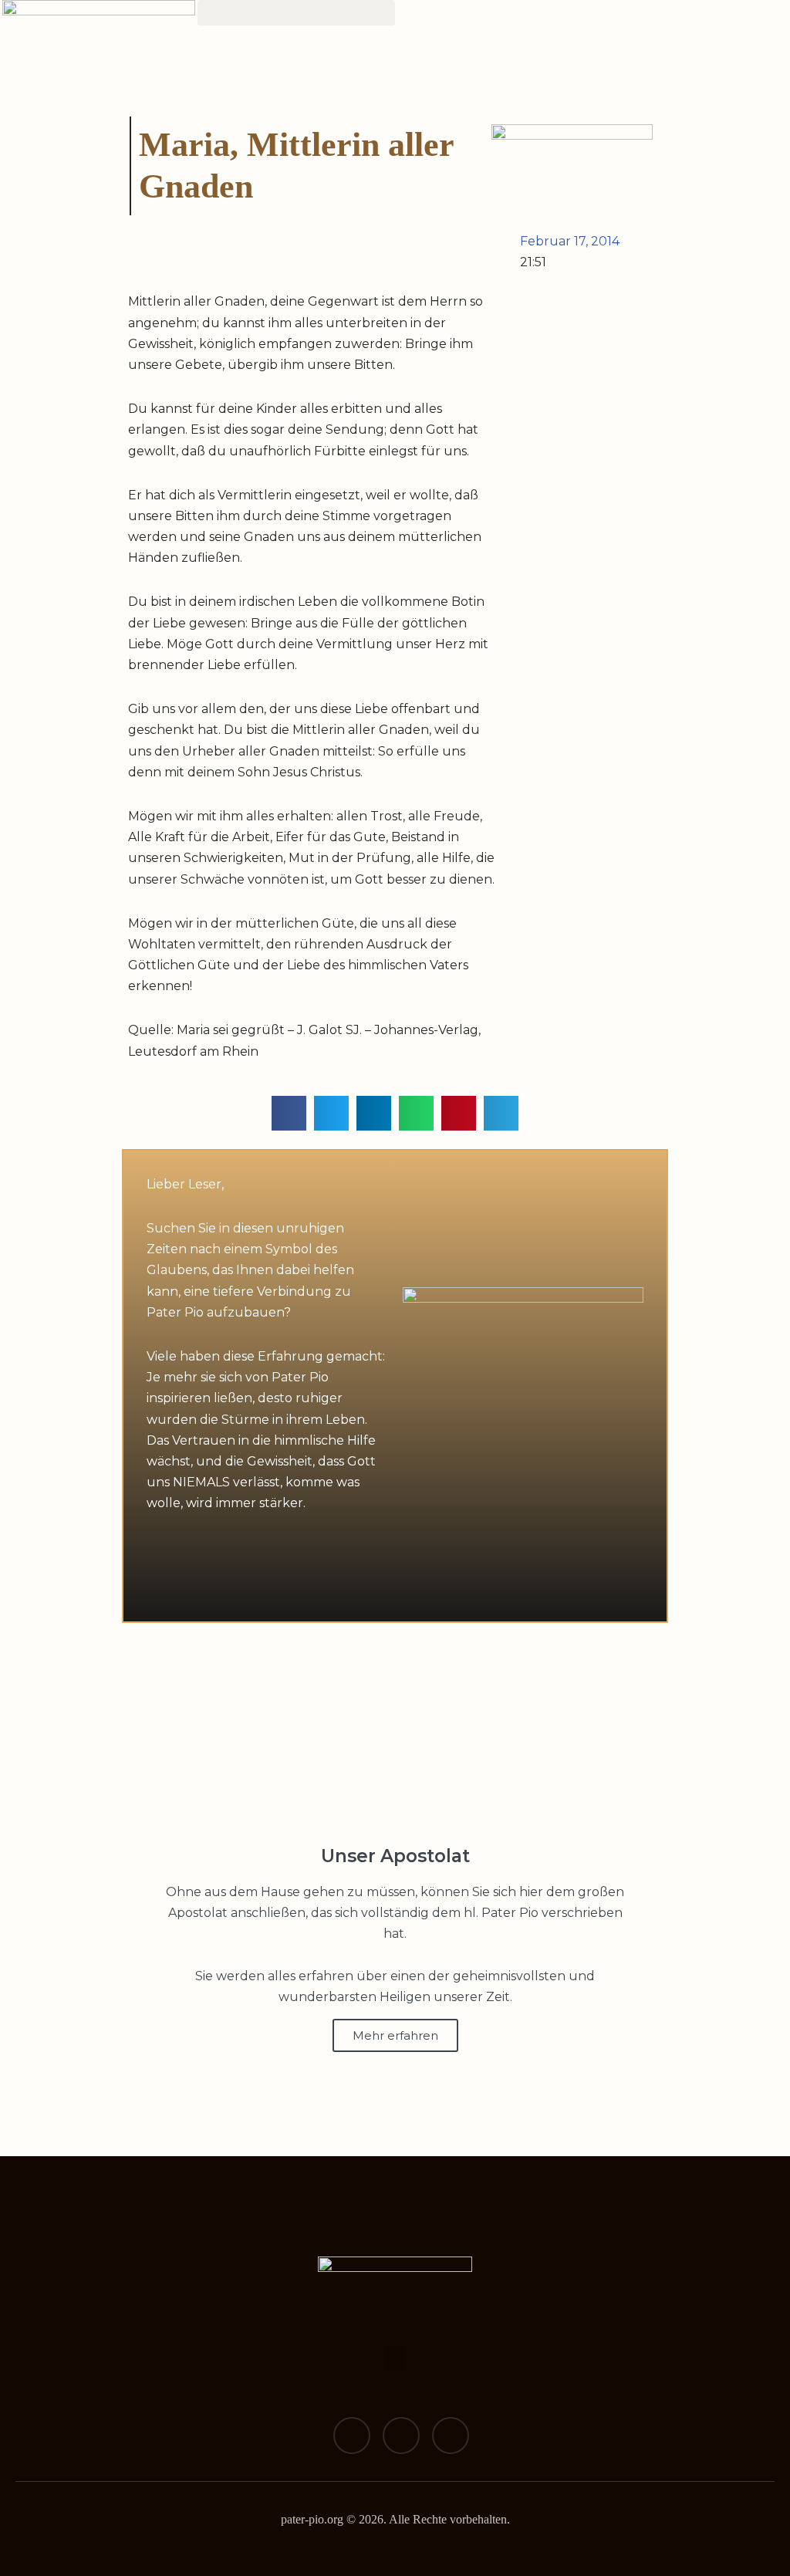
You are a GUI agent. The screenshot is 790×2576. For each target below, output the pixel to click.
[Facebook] (352, 2436)
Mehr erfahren (395, 2035)
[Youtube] (451, 2436)
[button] (296, 13)
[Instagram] (401, 2436)
